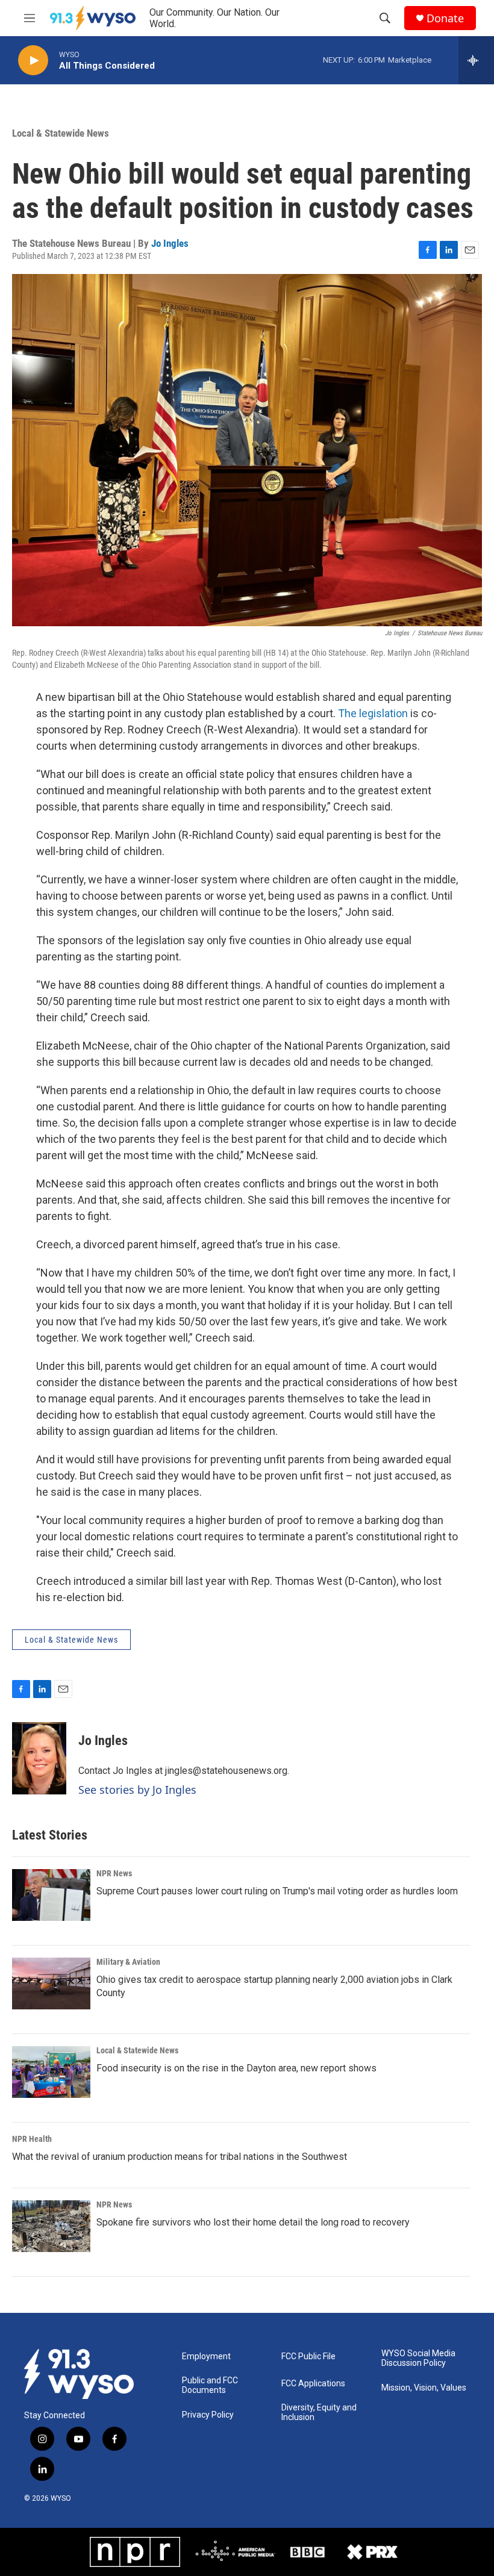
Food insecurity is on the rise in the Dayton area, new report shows (236, 2068)
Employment (206, 2357)
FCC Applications (313, 2384)
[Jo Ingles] (39, 1758)
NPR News (114, 1873)
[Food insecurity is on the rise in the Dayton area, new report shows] (51, 2072)
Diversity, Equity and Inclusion (319, 2413)
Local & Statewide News (61, 133)
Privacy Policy (208, 2415)
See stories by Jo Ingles (137, 1790)
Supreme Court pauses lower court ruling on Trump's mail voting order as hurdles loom (277, 1891)
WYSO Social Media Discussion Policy (418, 2358)
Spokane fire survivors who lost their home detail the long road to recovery (253, 2222)
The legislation (374, 713)
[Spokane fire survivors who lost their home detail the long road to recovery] (51, 2226)
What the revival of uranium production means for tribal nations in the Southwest (180, 2157)
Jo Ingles (170, 243)
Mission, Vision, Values (424, 2388)
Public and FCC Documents (210, 2385)
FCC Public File (308, 2357)
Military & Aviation (128, 1962)
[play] (33, 61)
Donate (445, 18)
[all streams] (476, 60)
